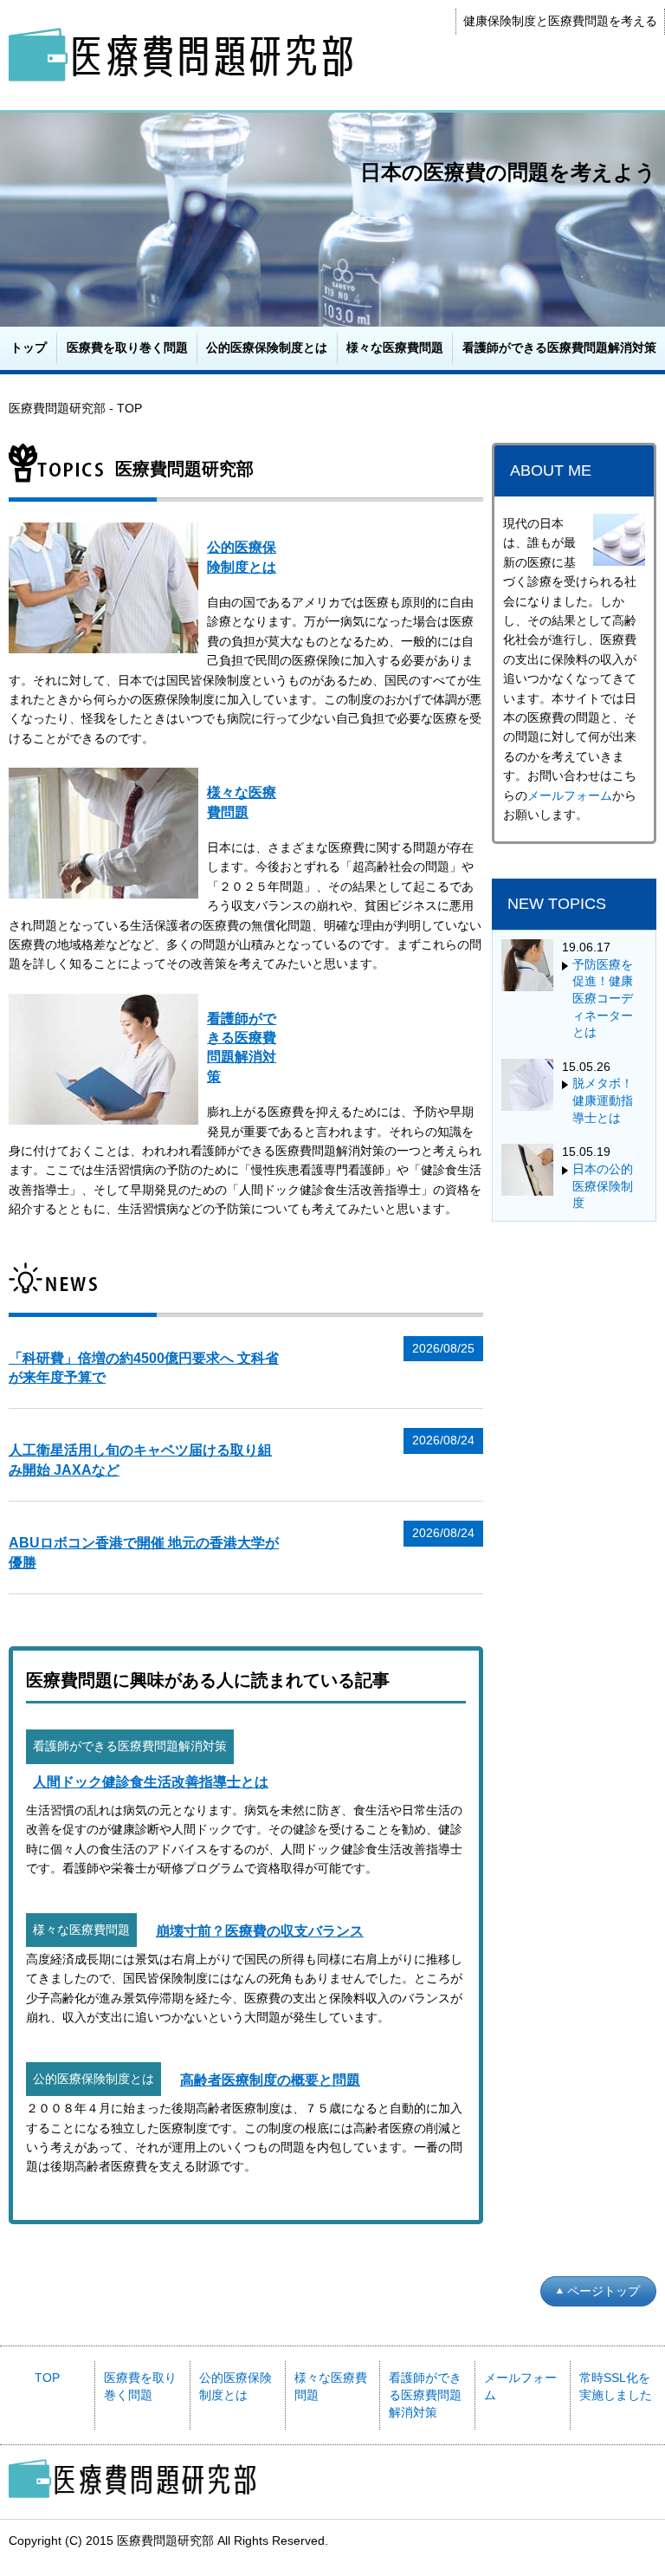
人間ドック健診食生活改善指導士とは (151, 1782)
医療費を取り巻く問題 (127, 347)
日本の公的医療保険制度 (603, 1186)
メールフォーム (570, 795)
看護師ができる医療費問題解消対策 (559, 347)
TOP (47, 2378)
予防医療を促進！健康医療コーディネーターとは (603, 998)
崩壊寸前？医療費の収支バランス (260, 1931)
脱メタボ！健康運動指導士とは (603, 1100)
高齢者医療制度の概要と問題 (270, 2080)
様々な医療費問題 (395, 347)
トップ (29, 347)
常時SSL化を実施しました (616, 2386)
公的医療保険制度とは (267, 347)
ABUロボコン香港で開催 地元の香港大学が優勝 (144, 1552)
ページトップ (604, 2291)
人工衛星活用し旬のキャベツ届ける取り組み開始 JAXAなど (140, 1460)
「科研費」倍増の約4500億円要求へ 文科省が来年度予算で (144, 1368)
